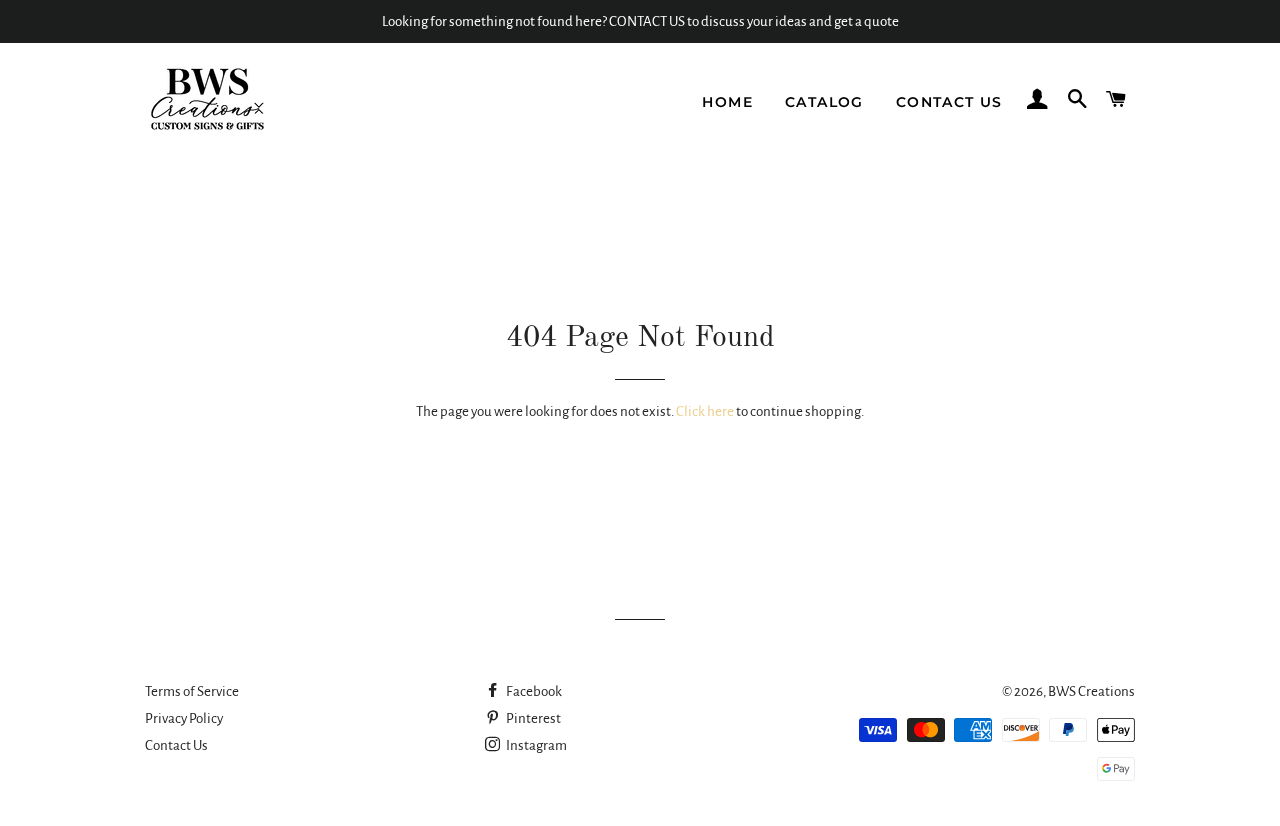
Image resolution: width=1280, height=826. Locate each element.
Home (727, 102)
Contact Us (949, 102)
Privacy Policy (184, 718)
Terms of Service (192, 691)
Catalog (824, 102)
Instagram (535, 745)
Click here (705, 411)
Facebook (533, 691)
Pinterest (532, 718)
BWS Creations (1091, 691)
